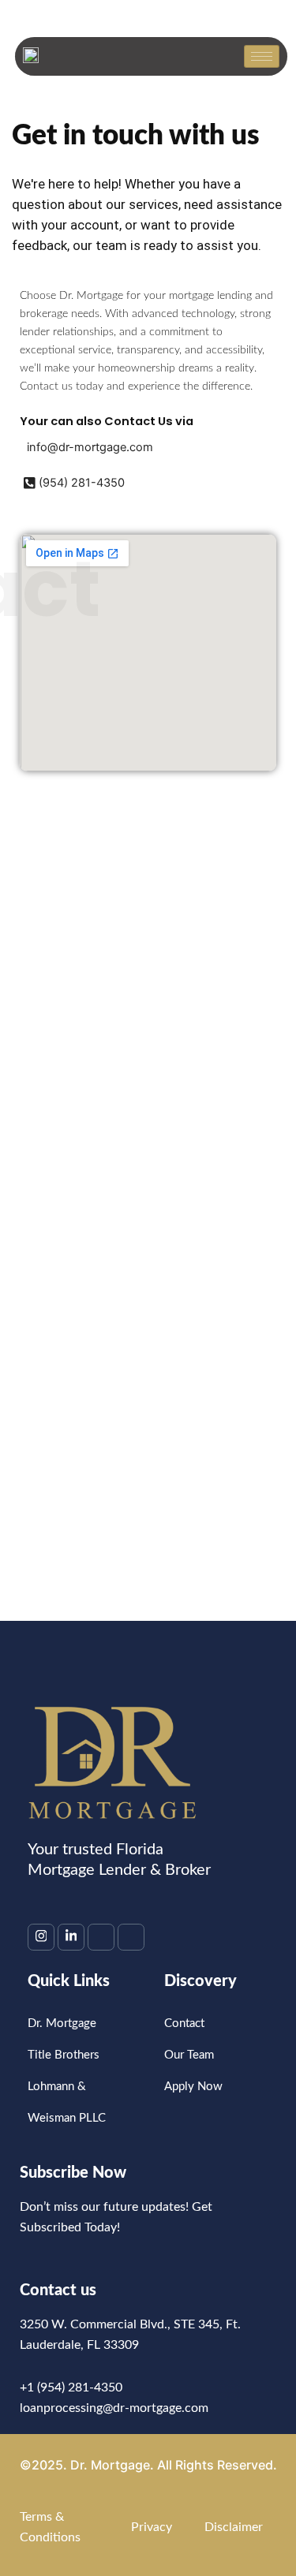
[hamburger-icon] (262, 56)
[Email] (101, 1937)
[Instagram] (41, 1937)
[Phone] (131, 1937)
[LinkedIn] (71, 1937)
